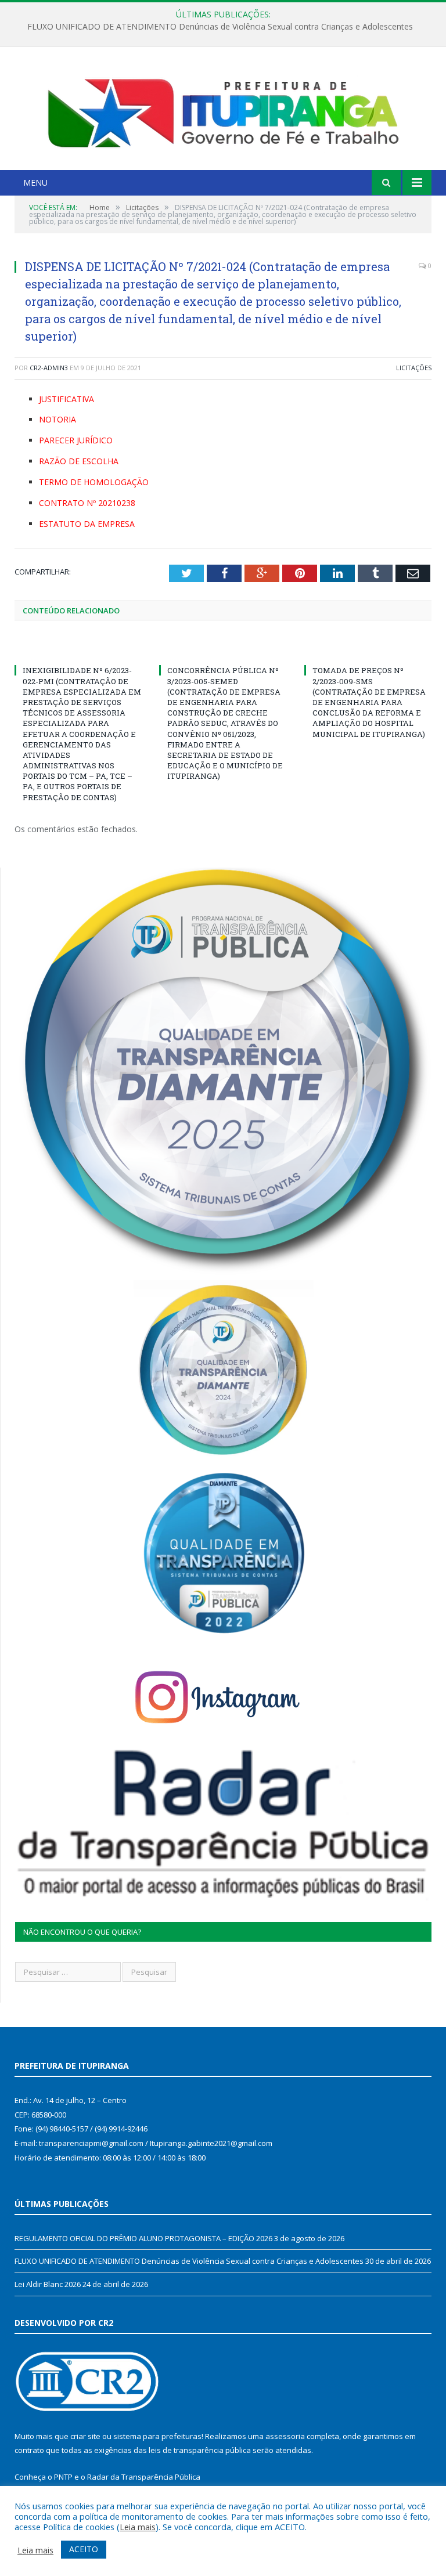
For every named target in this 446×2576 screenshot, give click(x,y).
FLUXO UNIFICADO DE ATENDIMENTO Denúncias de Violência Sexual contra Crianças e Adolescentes (220, 27)
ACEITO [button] (84, 2549)
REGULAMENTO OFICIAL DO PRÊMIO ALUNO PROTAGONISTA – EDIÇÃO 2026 (143, 2238)
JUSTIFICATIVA (66, 399)
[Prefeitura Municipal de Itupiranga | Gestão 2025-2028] (223, 110)
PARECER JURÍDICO (76, 440)
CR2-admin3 (49, 368)
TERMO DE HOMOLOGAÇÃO (94, 482)
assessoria (285, 2436)
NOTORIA (57, 419)
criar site (85, 2436)
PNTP (63, 2477)
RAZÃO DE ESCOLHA (79, 461)
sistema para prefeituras (157, 2436)
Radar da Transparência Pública (144, 2477)
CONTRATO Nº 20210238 (87, 503)
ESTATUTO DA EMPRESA (87, 524)
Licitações (414, 368)
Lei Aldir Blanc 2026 (48, 2284)
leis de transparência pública (200, 2450)
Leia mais (138, 2527)
